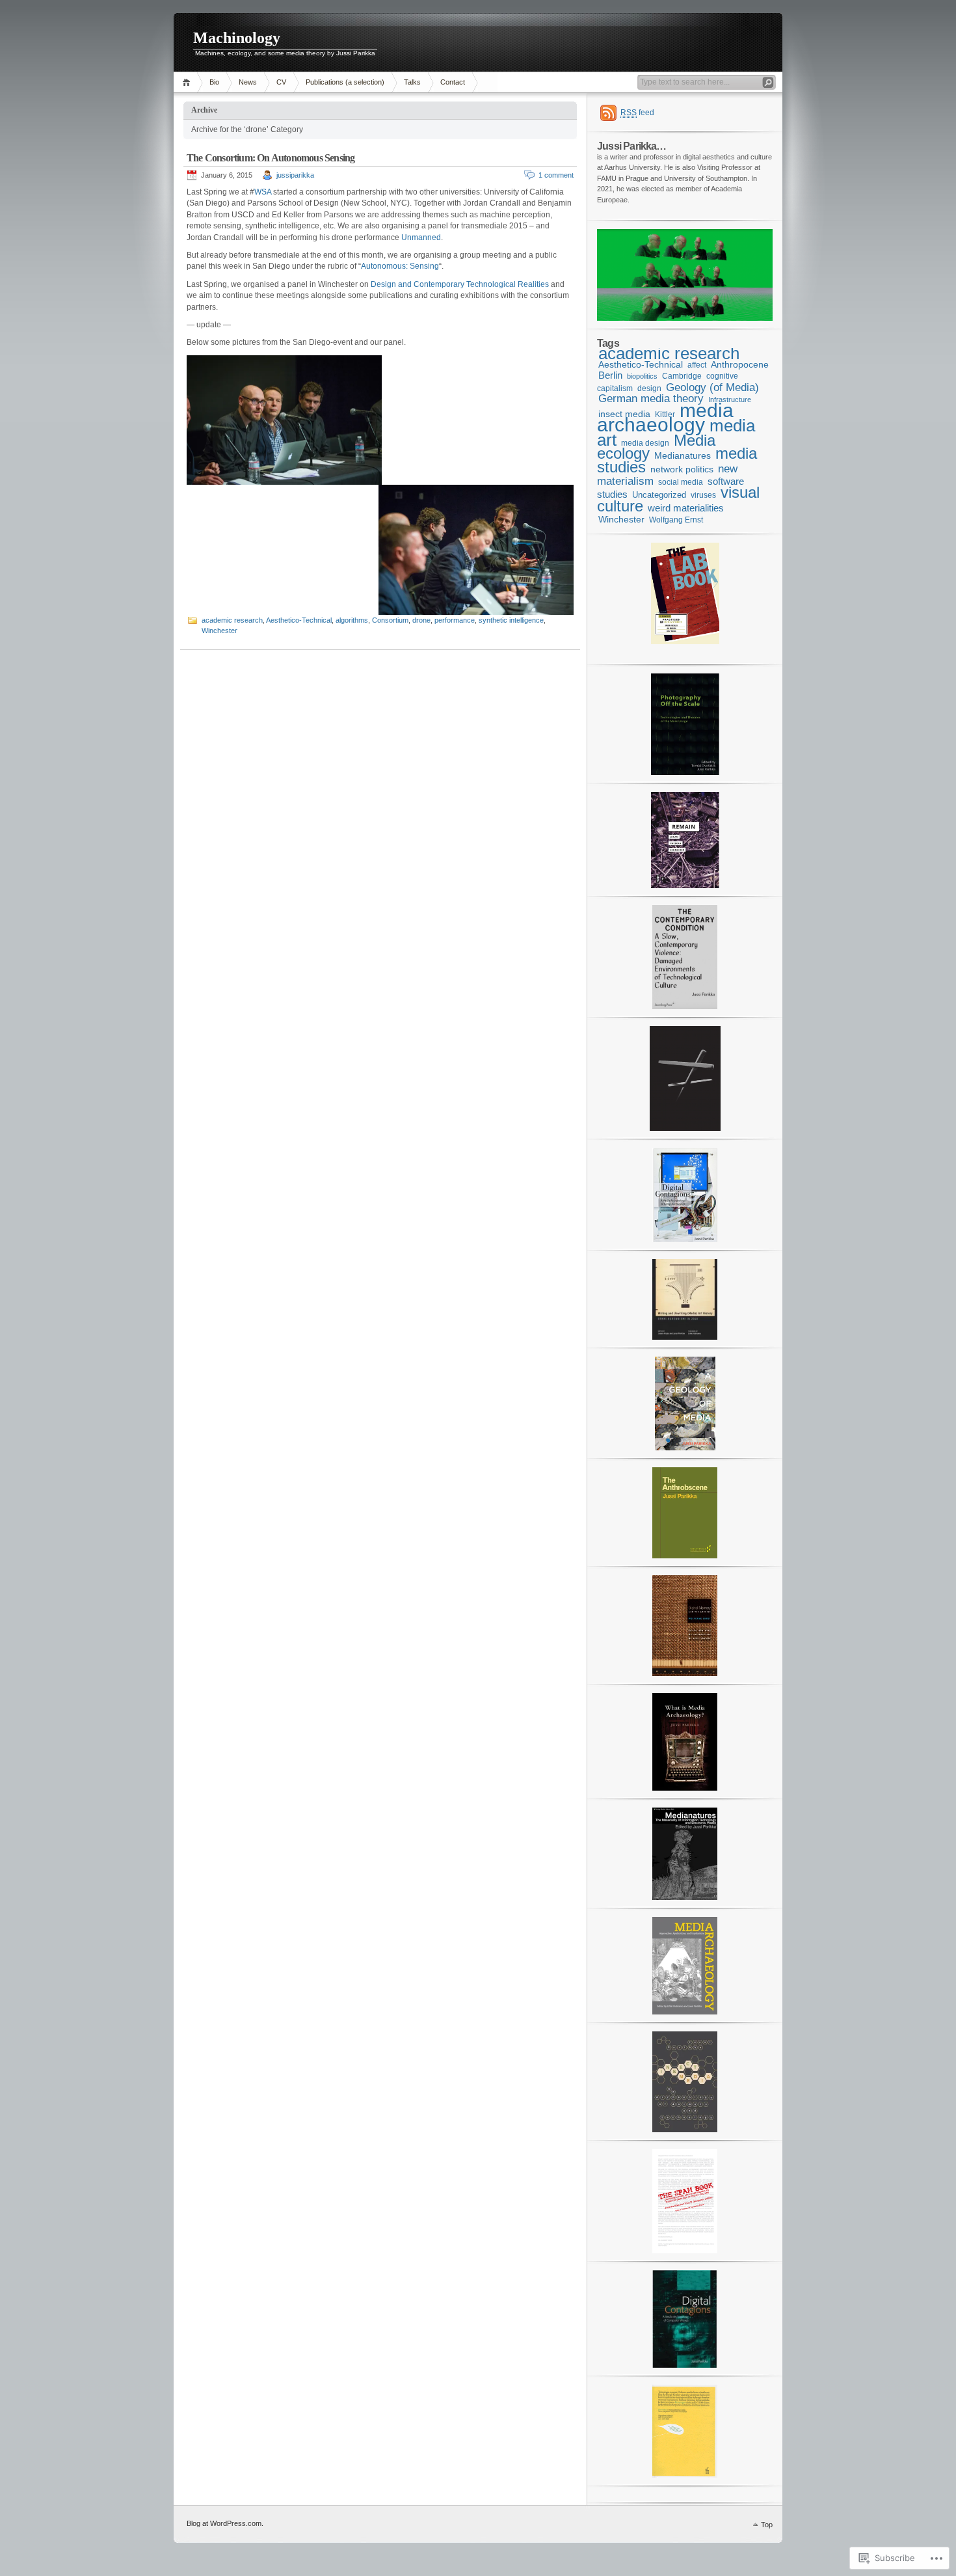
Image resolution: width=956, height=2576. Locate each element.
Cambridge (682, 376)
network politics (682, 469)
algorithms (352, 620)
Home (188, 82)
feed (637, 113)
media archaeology (665, 418)
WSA (263, 192)
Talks (412, 82)
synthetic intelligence (511, 620)
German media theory (651, 399)
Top (767, 2525)
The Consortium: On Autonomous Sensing (271, 158)
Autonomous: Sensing (400, 266)
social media (681, 482)
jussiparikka (295, 175)
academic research (232, 620)
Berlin (610, 375)
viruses (703, 495)
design (649, 388)
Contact (453, 82)
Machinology (237, 38)
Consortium (390, 620)
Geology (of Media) (712, 387)
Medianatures (683, 455)
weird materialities (686, 508)
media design (645, 443)
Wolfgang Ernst (676, 520)
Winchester (219, 630)
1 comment (556, 175)
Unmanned (421, 237)
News (248, 82)
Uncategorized (659, 495)
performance (455, 620)
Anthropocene (740, 364)
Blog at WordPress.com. (225, 2523)
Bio (214, 82)
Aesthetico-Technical (299, 620)
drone (421, 620)
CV (281, 82)
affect (697, 365)
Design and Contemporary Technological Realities (461, 284)
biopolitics (642, 376)
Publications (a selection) (345, 82)
